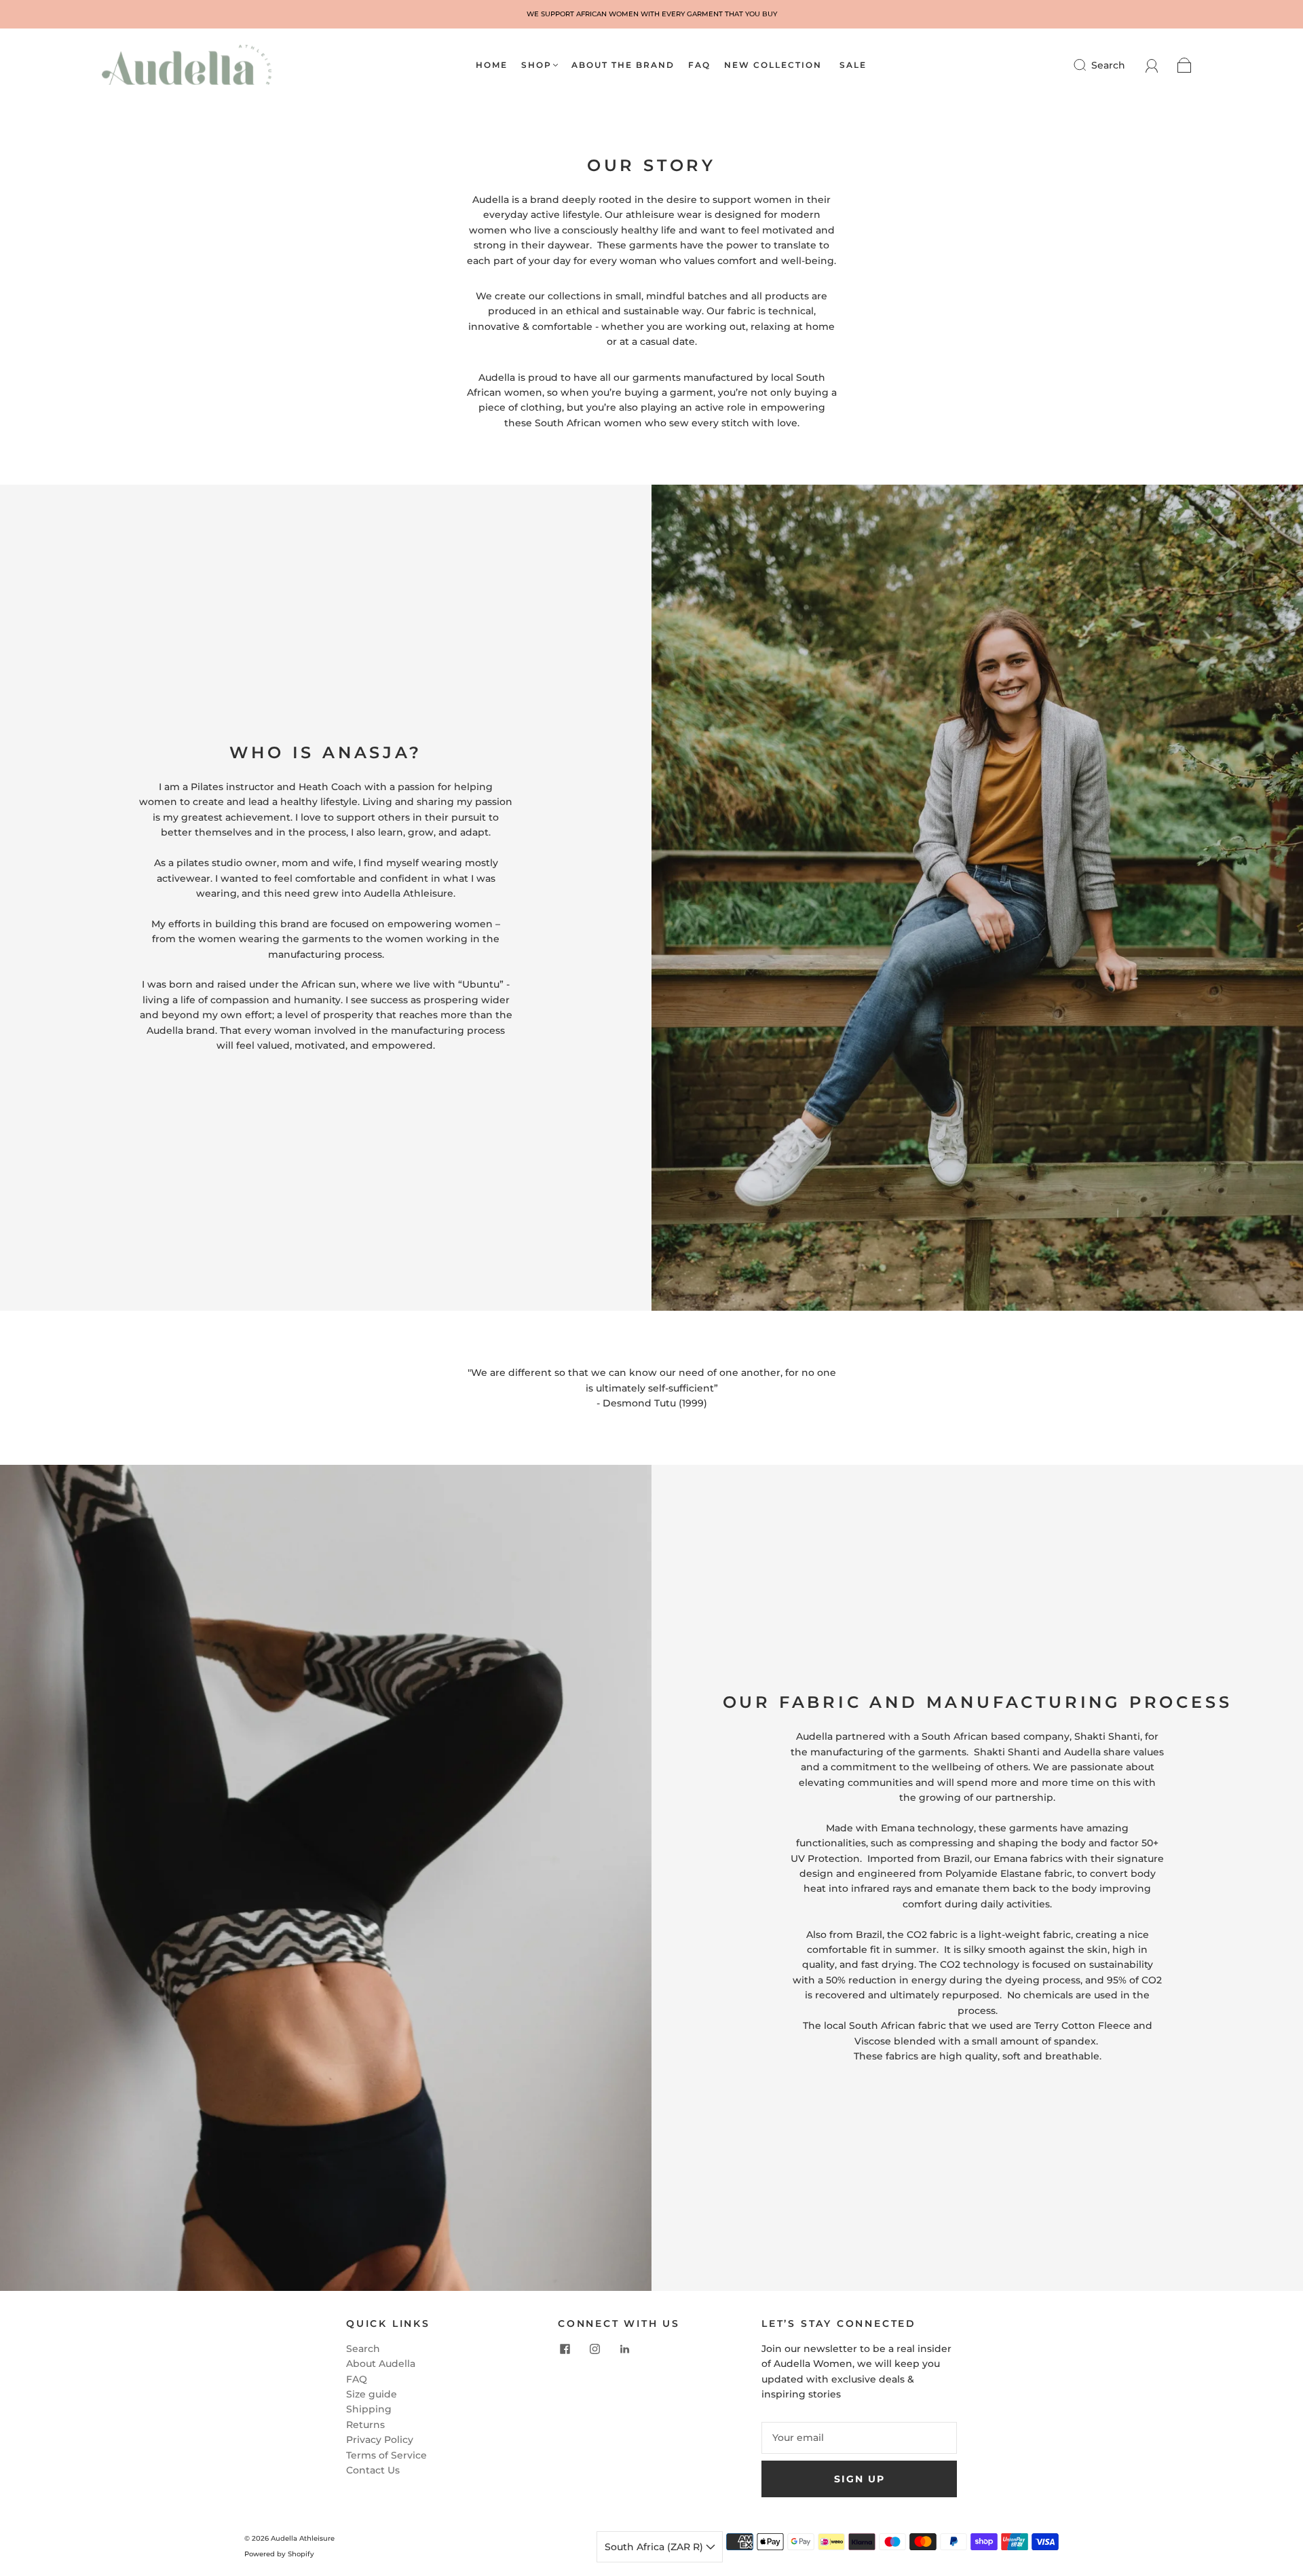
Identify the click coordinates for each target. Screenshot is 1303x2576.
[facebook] (565, 2349)
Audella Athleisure (303, 2538)
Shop (536, 65)
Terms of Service (386, 2455)
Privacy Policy (380, 2440)
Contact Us (373, 2470)
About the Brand (623, 65)
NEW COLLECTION (773, 65)
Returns (365, 2425)
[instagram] (594, 2349)
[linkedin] (624, 2349)
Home (492, 65)
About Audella (381, 2364)
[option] (651, 14)
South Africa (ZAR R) (655, 2547)
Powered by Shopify (279, 2554)
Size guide (372, 2394)
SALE (853, 65)
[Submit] (1089, 65)
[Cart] (1185, 65)
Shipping (369, 2409)
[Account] (1152, 65)
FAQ (699, 65)
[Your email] (859, 2438)
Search (1108, 65)
